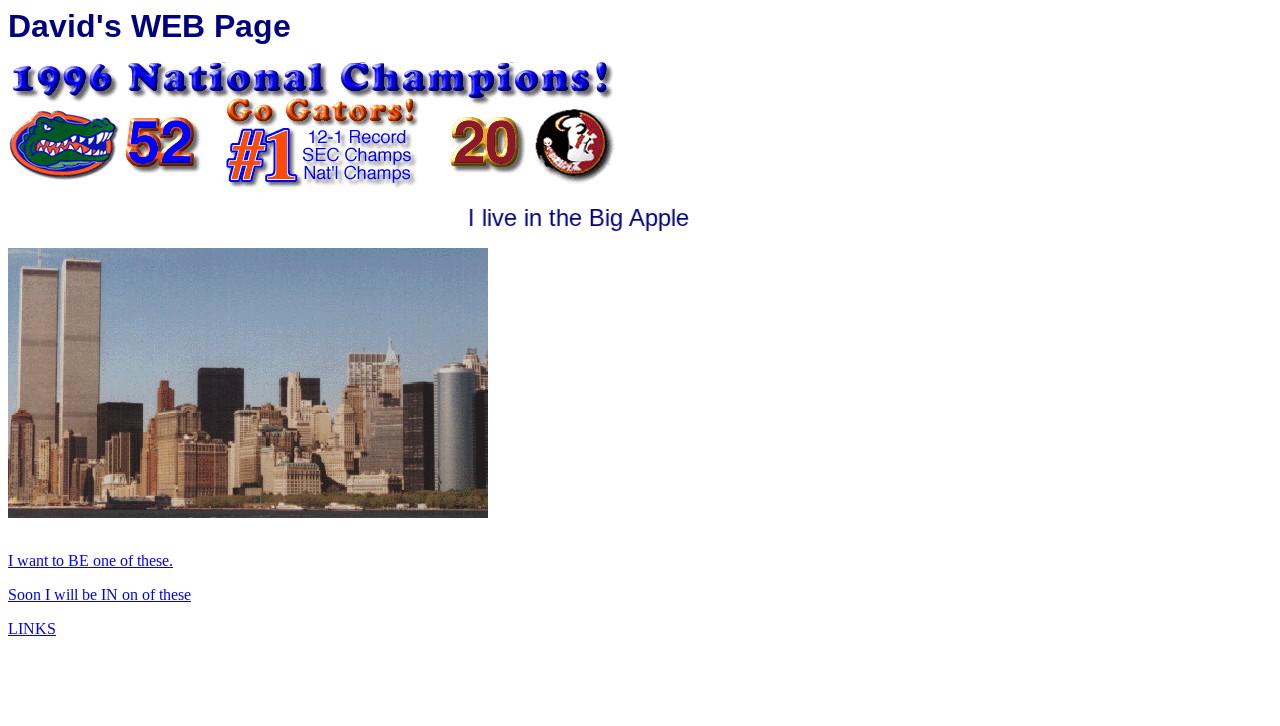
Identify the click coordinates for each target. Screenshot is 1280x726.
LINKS (32, 628)
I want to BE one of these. (90, 560)
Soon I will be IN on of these (99, 594)
